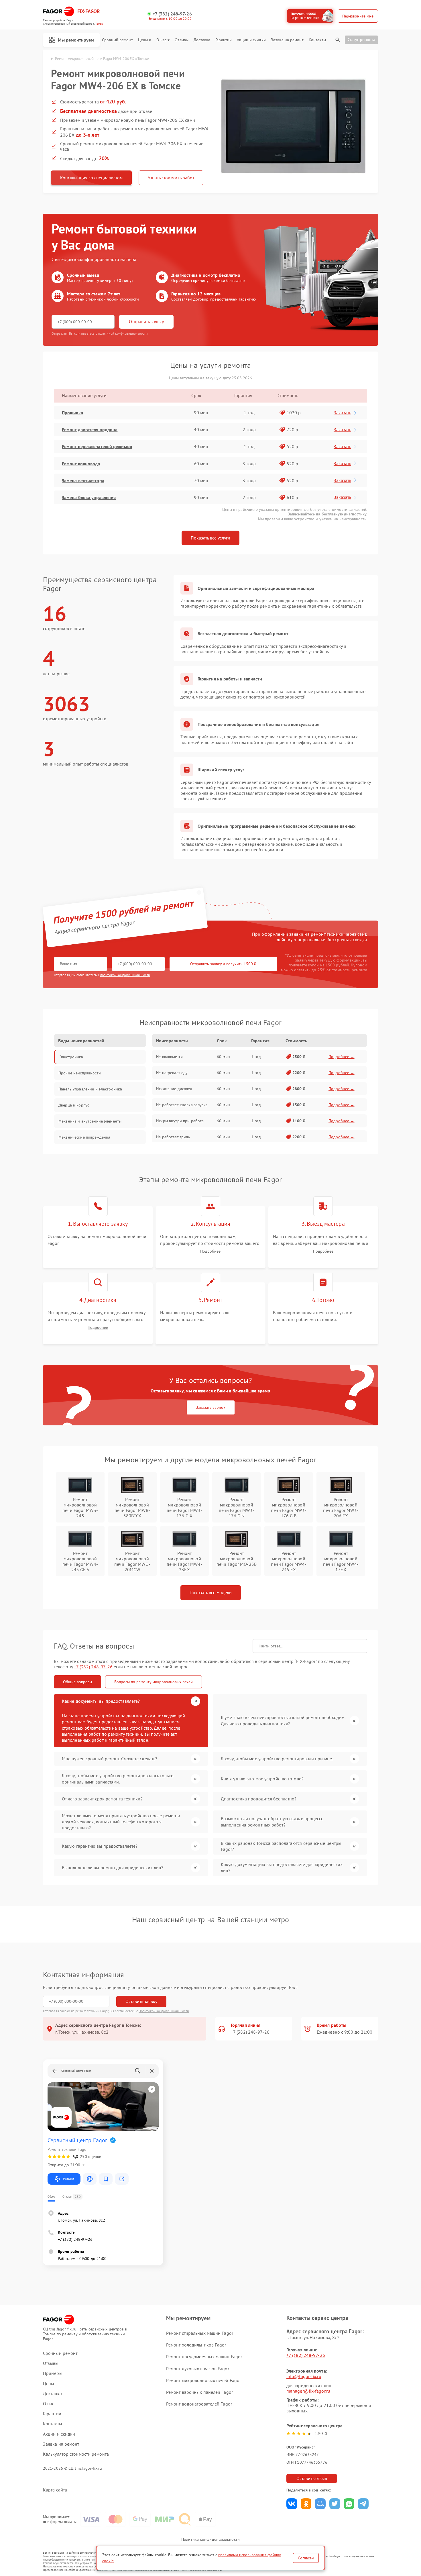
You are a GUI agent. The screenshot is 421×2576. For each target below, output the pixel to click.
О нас (162, 40)
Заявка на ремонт (287, 40)
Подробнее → (342, 1057)
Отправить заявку (146, 321)
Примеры (53, 2373)
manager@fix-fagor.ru (308, 2391)
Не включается (169, 1057)
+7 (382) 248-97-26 (172, 14)
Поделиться (292, 2504)
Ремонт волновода (81, 464)
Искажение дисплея (174, 1089)
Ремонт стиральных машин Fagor (200, 2333)
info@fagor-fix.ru (304, 2376)
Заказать (342, 413)
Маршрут (69, 2179)
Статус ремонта (361, 40)
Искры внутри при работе (180, 1121)
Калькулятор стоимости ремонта (76, 2454)
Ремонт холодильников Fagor (196, 2345)
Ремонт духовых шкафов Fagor (198, 2369)
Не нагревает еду (172, 1073)
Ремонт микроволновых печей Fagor (203, 2380)
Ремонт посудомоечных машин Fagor (204, 2357)
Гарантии (224, 40)
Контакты (317, 40)
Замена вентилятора (83, 480)
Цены (143, 40)
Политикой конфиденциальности (164, 2011)
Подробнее (210, 1251)
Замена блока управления (89, 497)
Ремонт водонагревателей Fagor (199, 2404)
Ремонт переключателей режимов (97, 446)
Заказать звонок (211, 1407)
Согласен (306, 2558)
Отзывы (182, 40)
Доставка (202, 40)
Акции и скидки (251, 40)
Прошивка (72, 413)
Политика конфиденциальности (210, 2539)
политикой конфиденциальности (125, 975)
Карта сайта (55, 2490)
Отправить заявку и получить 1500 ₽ (223, 964)
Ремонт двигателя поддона (90, 429)
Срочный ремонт (117, 40)
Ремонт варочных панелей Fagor (199, 2392)
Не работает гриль (173, 1137)
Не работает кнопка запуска (182, 1105)
